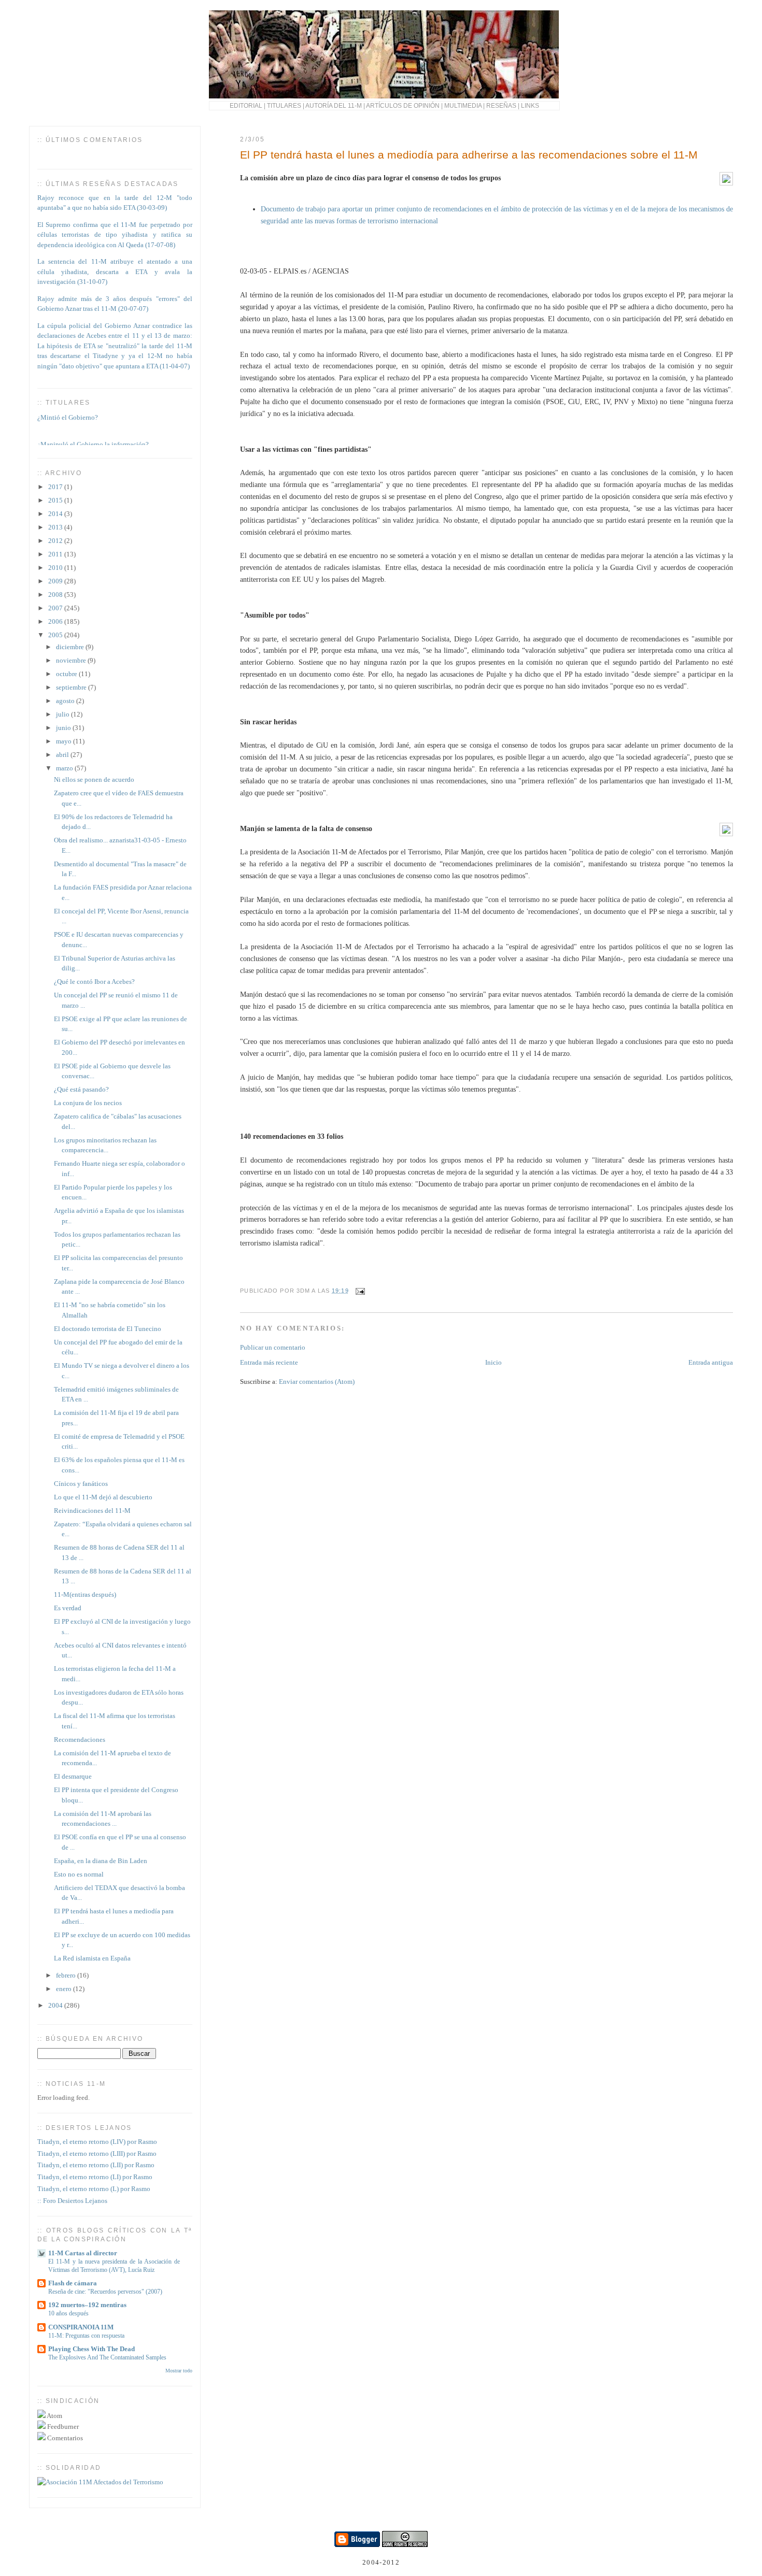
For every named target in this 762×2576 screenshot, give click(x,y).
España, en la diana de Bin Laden (101, 1861)
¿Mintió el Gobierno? (68, 412)
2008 (56, 595)
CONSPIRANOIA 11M (81, 2327)
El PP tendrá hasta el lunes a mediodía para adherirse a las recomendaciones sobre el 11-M (469, 155)
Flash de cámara (73, 2283)
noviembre (72, 660)
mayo (65, 741)
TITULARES (284, 105)
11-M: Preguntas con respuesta (86, 2336)
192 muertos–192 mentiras (87, 2305)
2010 (56, 568)
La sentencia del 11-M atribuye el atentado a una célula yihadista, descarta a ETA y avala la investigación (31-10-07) (115, 271)
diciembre (71, 647)
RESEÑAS (501, 105)
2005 (56, 635)
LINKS (530, 105)
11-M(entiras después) (85, 1594)
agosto (66, 701)
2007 (56, 608)
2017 (56, 487)
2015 (56, 500)
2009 (56, 581)
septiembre (72, 687)
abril (63, 755)
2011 (56, 554)
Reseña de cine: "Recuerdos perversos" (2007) (105, 2292)
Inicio (493, 1362)
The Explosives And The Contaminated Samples (107, 2357)
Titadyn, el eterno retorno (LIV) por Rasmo (97, 2142)
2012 (56, 541)
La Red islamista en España (92, 1958)
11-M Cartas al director (83, 2253)
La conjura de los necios (88, 1103)
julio (63, 714)
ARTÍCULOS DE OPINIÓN (403, 105)
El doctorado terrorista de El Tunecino (108, 1329)
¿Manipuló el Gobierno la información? (93, 439)
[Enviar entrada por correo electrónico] (359, 1291)
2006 (56, 621)
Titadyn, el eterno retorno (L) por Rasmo (94, 2189)
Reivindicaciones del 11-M (92, 1511)
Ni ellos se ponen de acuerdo (94, 779)
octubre (67, 674)
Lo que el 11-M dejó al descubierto (103, 1497)
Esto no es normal (79, 1874)
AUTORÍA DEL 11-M (334, 105)
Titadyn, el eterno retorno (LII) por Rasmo (96, 2165)
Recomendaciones (80, 1740)
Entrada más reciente (269, 1362)
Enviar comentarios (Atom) (317, 1382)
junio (64, 728)
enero (65, 1989)
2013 (56, 527)
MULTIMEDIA (463, 105)
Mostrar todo (179, 2371)
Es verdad (68, 1608)
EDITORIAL (246, 105)
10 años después (68, 2313)
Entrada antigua (711, 1362)
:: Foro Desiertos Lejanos (72, 2201)
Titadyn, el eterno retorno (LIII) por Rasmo (97, 2153)
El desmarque (73, 1776)
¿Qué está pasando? (81, 1089)
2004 (56, 2005)
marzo (65, 768)
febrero (67, 1975)
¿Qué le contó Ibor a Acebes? (94, 982)
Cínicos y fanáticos (81, 1484)
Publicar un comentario (273, 1347)
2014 (56, 514)
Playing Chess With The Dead (91, 2349)
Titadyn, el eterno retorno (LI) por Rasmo (95, 2177)
